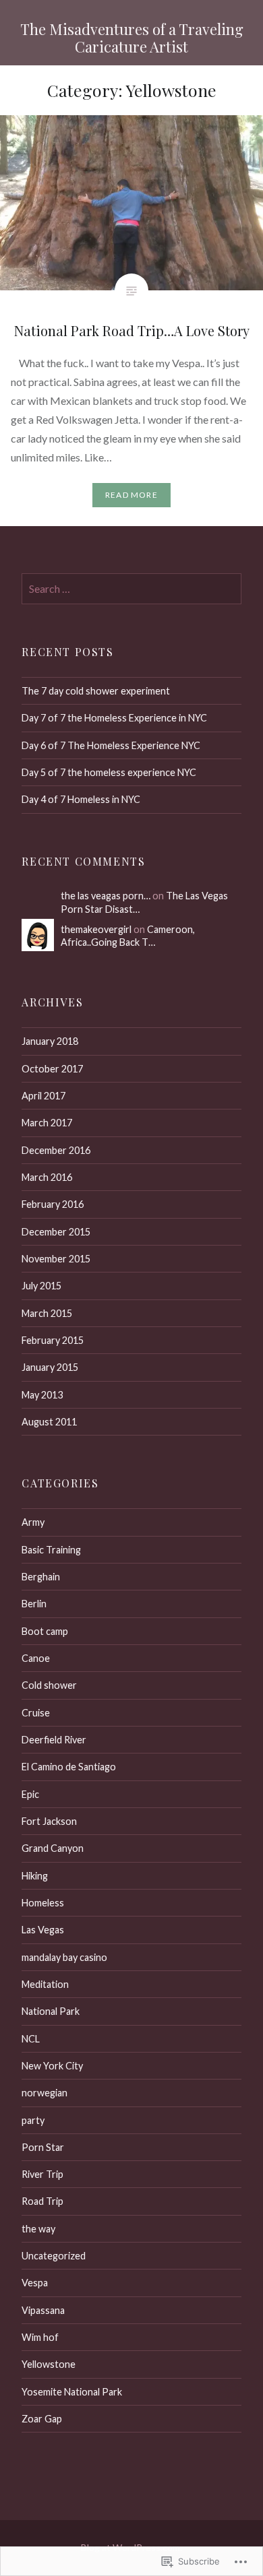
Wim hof (40, 2337)
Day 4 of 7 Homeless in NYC (81, 799)
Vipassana (43, 2310)
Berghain (41, 1577)
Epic (30, 1794)
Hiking (35, 1876)
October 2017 (52, 1069)
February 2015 (53, 1340)
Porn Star (43, 2147)
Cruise (36, 1713)
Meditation (45, 1984)
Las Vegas (43, 1930)
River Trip (42, 2174)
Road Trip (42, 2201)
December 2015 (56, 1232)
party (33, 2120)
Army (33, 1522)
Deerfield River (54, 1740)
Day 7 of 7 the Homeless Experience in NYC (114, 718)
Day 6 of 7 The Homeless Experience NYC (111, 745)
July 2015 (41, 1286)
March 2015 (47, 1313)
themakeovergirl (96, 929)
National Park (51, 2011)
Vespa (35, 2283)
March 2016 (47, 1177)
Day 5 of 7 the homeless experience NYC (109, 772)
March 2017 (47, 1123)
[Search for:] (131, 589)
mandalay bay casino (64, 1957)
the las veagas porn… (106, 896)
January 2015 (50, 1367)
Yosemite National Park (72, 2392)
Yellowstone (49, 2364)
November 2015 (56, 1259)
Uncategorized (54, 2256)
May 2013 (42, 1395)
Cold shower (49, 1685)
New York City (52, 2066)
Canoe (36, 1658)
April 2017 (43, 1096)
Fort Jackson (49, 1821)
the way (38, 2229)
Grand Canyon (53, 1848)
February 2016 (53, 1204)
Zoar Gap (42, 2419)
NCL (31, 2039)
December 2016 (56, 1150)
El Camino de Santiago (69, 1767)
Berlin (34, 1604)
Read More (131, 495)
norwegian (45, 2093)
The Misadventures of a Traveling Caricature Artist (132, 38)
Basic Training (51, 1550)
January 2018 (50, 1041)
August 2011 (49, 1422)
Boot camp (45, 1631)
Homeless (43, 1903)
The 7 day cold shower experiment (96, 691)
